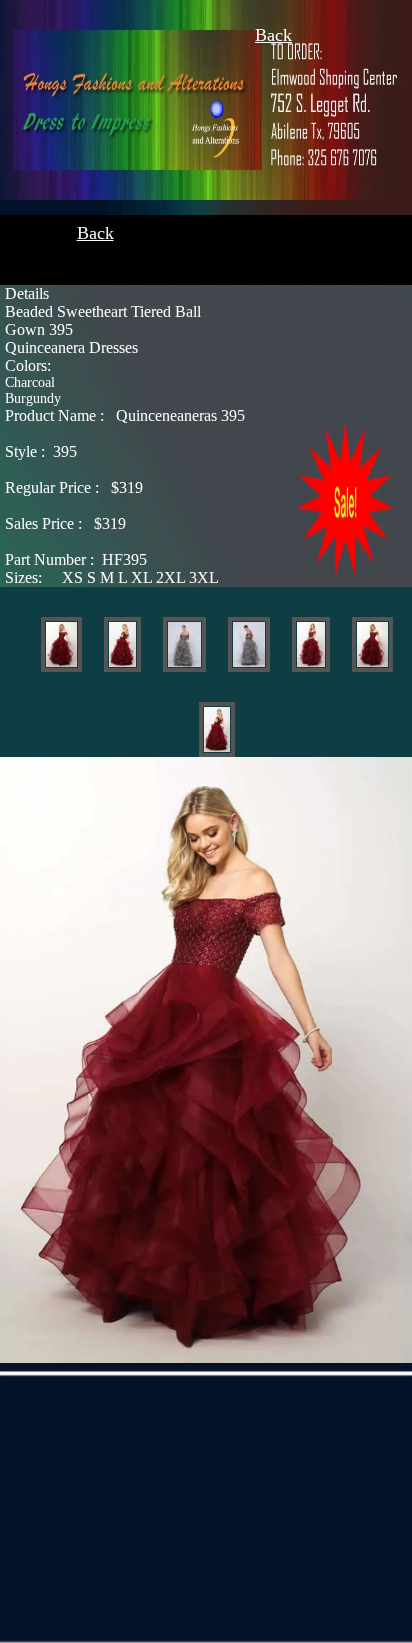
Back (273, 35)
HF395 (76, 559)
